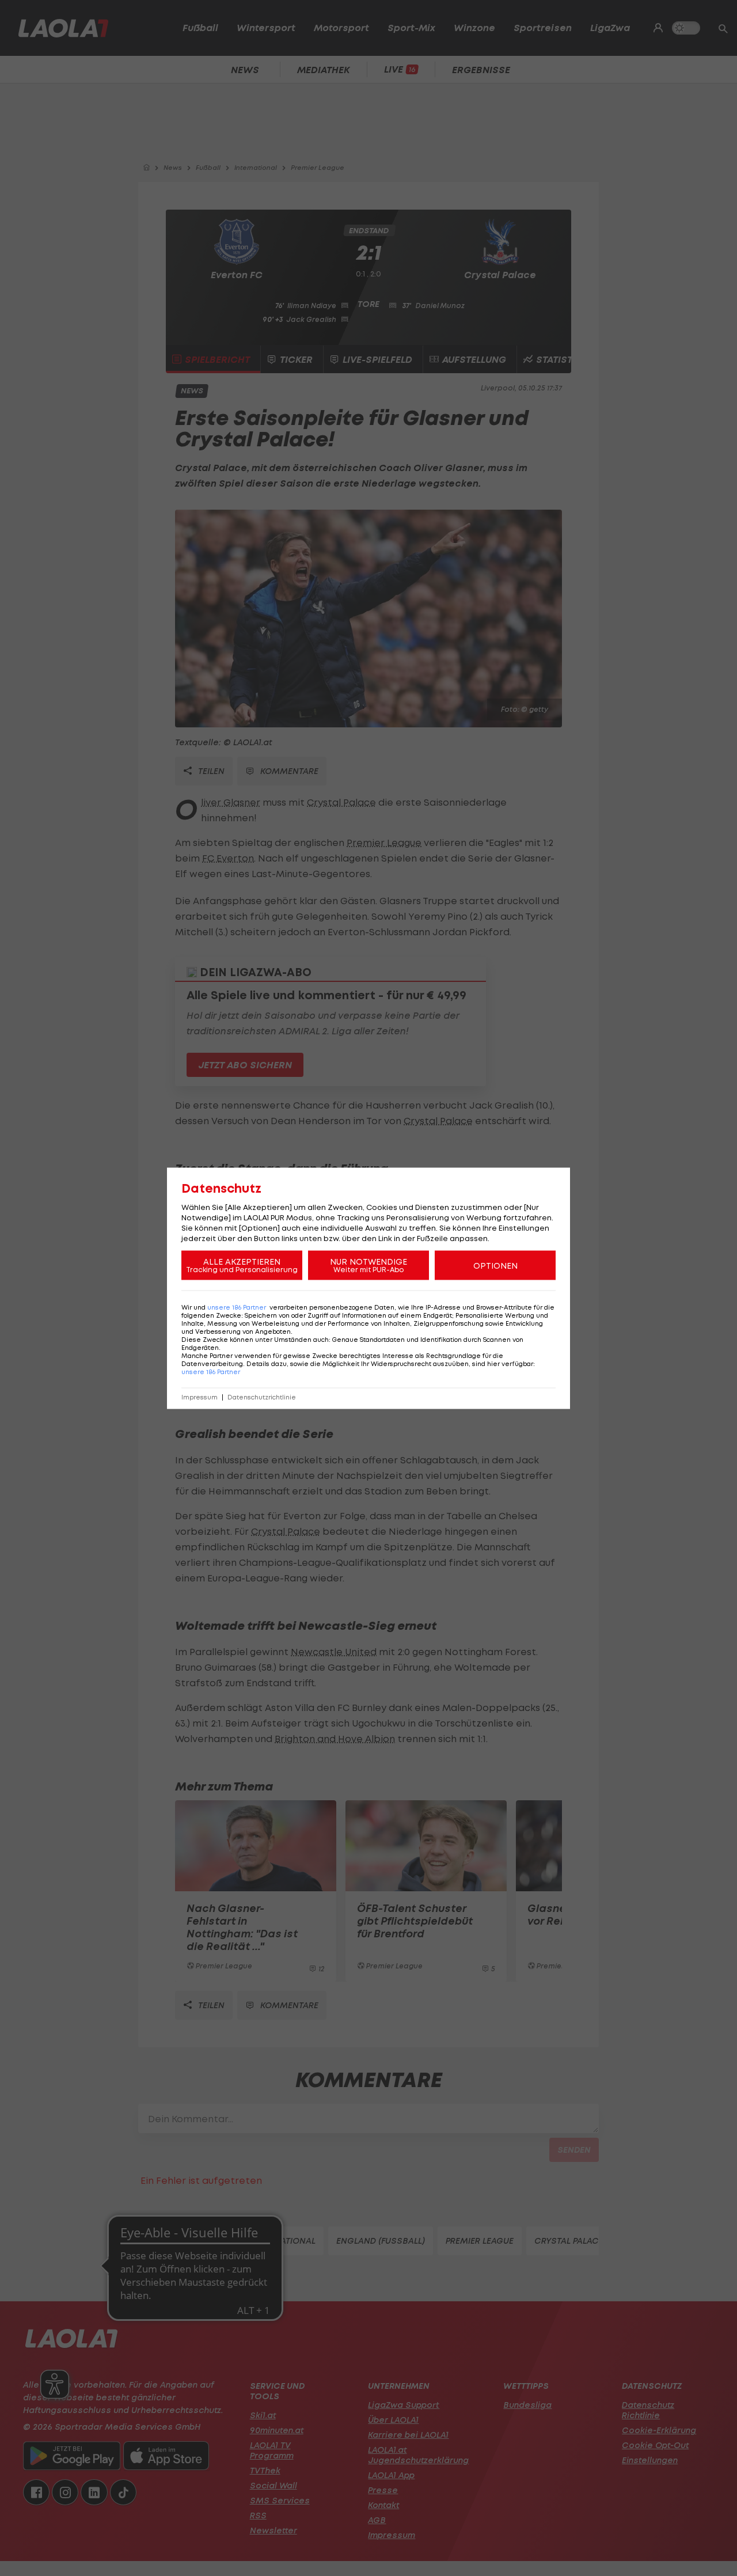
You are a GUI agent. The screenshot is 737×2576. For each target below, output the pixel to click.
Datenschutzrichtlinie (262, 1397)
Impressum (200, 1397)
